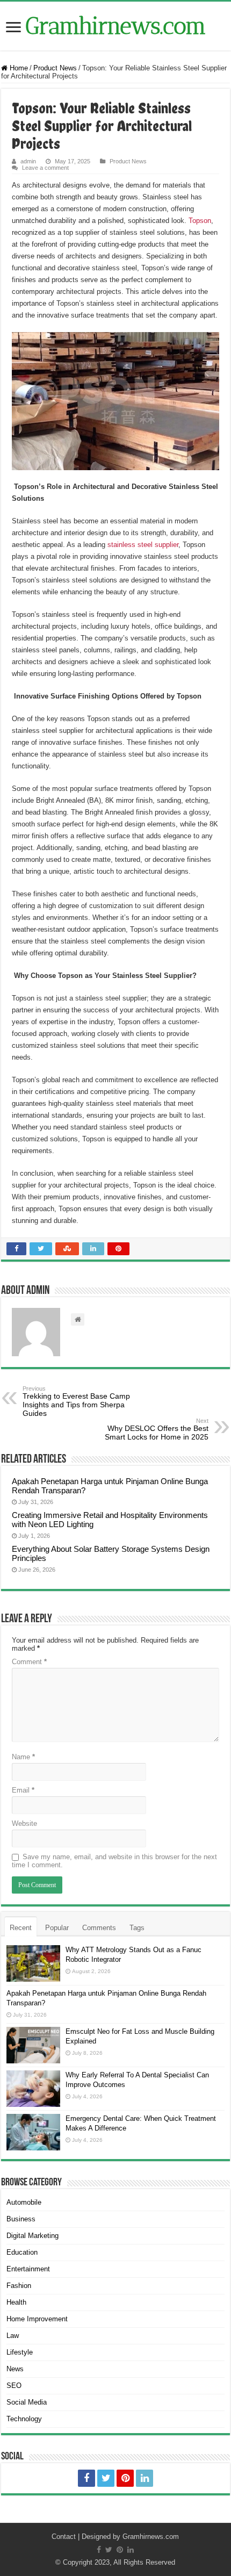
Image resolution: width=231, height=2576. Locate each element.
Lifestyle (20, 2352)
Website (24, 1823)
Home (18, 68)
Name (23, 1757)
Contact (64, 2537)
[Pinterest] (125, 2478)
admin (28, 161)
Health (16, 2302)
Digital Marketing (33, 2236)
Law (13, 2336)
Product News (55, 68)
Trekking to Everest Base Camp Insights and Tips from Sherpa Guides (76, 1401)
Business (21, 2219)
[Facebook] (86, 2478)
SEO (14, 2386)
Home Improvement (37, 2319)
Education (22, 2252)
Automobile (24, 2202)
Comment (29, 1662)
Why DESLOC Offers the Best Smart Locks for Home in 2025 (157, 1429)
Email (23, 1790)
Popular (57, 1928)
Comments (99, 1928)
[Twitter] (106, 2478)
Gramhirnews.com (116, 26)
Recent (21, 1928)
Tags (137, 1928)
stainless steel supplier (143, 545)
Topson (200, 221)
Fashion (19, 2286)
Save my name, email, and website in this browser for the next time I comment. (114, 1861)
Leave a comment (45, 168)
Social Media (27, 2402)
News (15, 2369)
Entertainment (28, 2269)
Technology (24, 2419)
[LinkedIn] (145, 2478)
